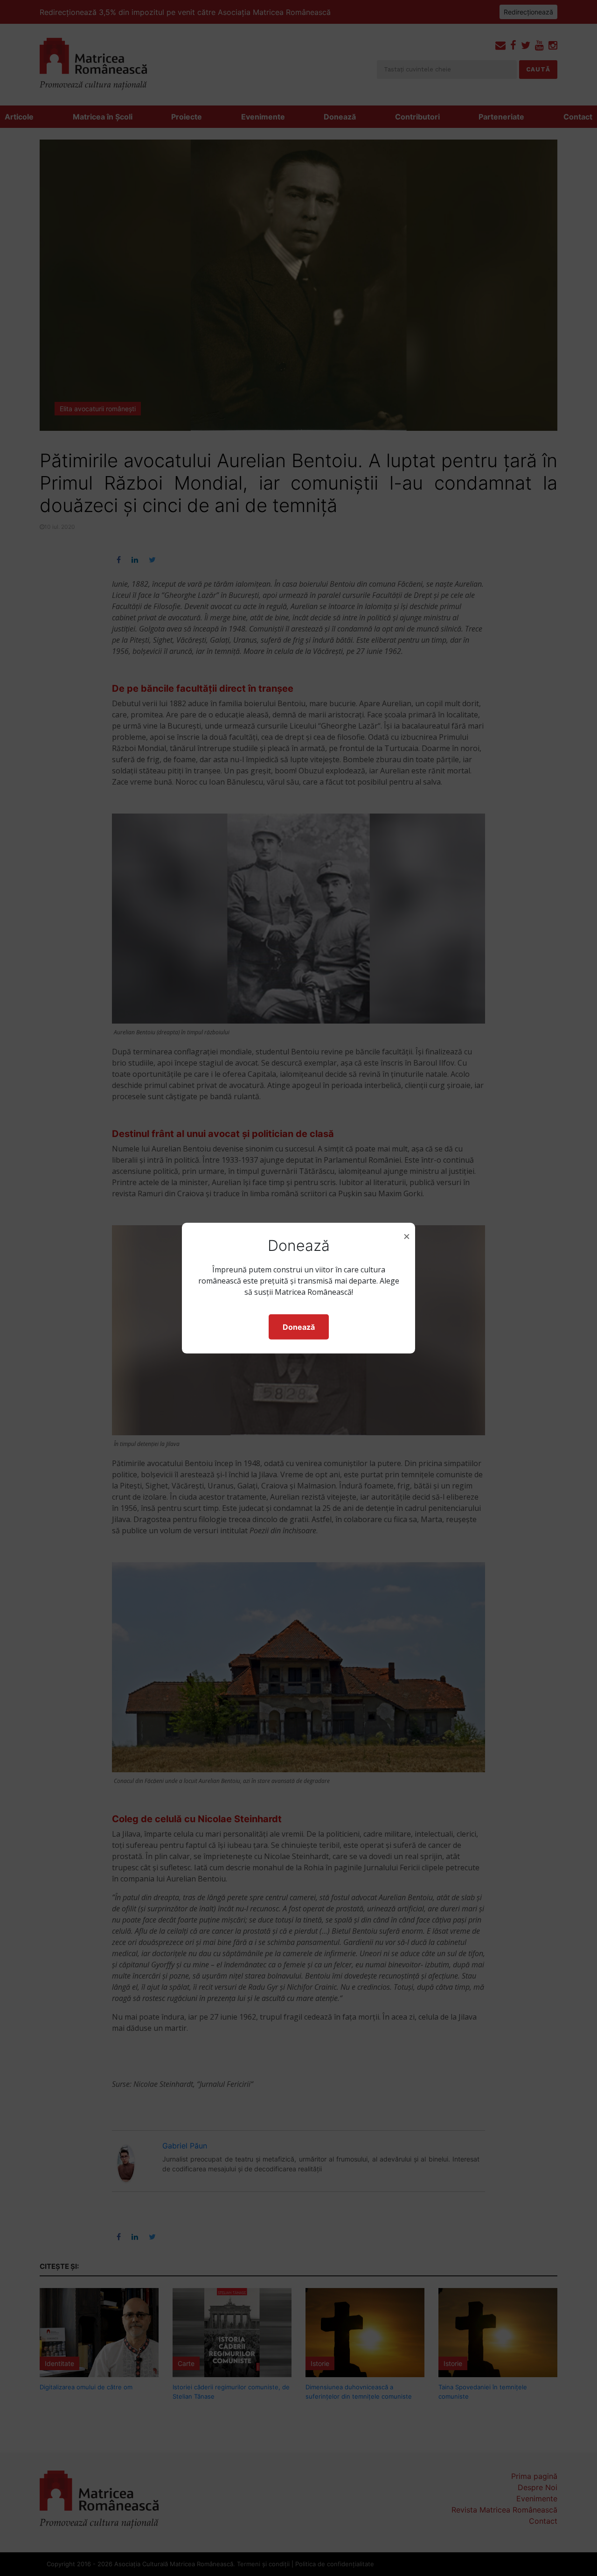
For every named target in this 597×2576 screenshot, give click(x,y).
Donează (299, 1327)
